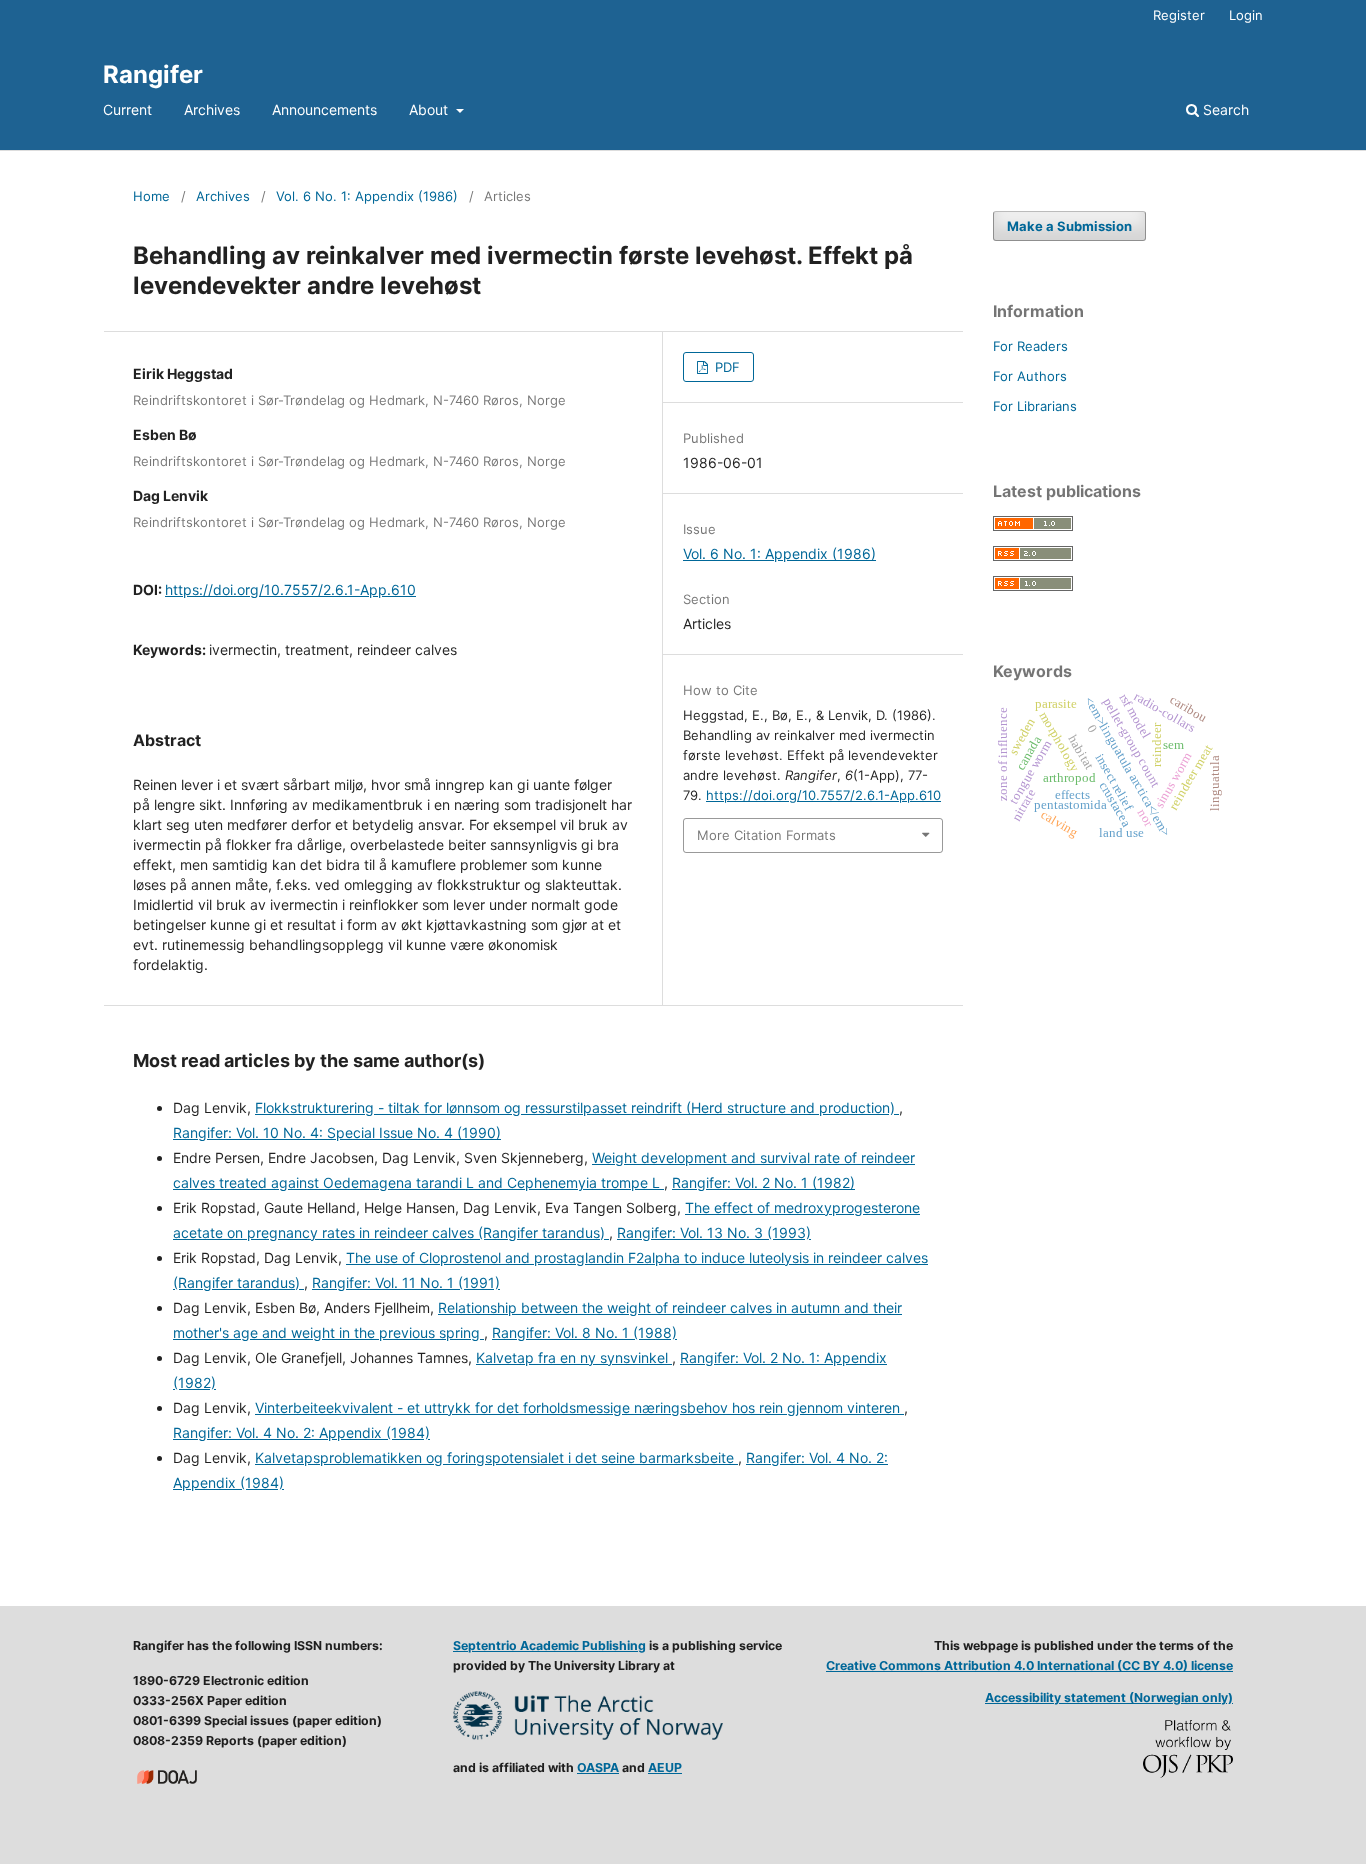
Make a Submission (1069, 226)
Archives (212, 109)
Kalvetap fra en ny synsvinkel (574, 1357)
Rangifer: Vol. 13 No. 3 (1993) (714, 1232)
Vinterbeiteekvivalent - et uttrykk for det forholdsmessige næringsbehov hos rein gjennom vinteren (579, 1407)
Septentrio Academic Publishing (549, 1645)
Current (127, 109)
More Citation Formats (766, 835)
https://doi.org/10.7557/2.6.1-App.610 (290, 589)
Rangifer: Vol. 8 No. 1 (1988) (584, 1332)
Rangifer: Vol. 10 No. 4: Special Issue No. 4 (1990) (337, 1132)
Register (1179, 15)
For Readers (1030, 346)
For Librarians (1035, 406)
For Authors (1030, 376)
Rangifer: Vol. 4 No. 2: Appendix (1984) (301, 1432)
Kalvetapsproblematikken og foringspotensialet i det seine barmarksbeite (496, 1457)
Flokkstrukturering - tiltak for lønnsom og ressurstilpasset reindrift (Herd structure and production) (577, 1107)
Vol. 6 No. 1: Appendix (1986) (367, 196)
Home (151, 196)
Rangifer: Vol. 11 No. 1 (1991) (406, 1282)
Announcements (324, 109)
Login (1246, 15)
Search (1224, 109)
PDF (725, 367)
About (430, 109)
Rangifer (153, 74)
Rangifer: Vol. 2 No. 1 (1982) (763, 1182)
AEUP (665, 1767)
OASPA (598, 1767)
